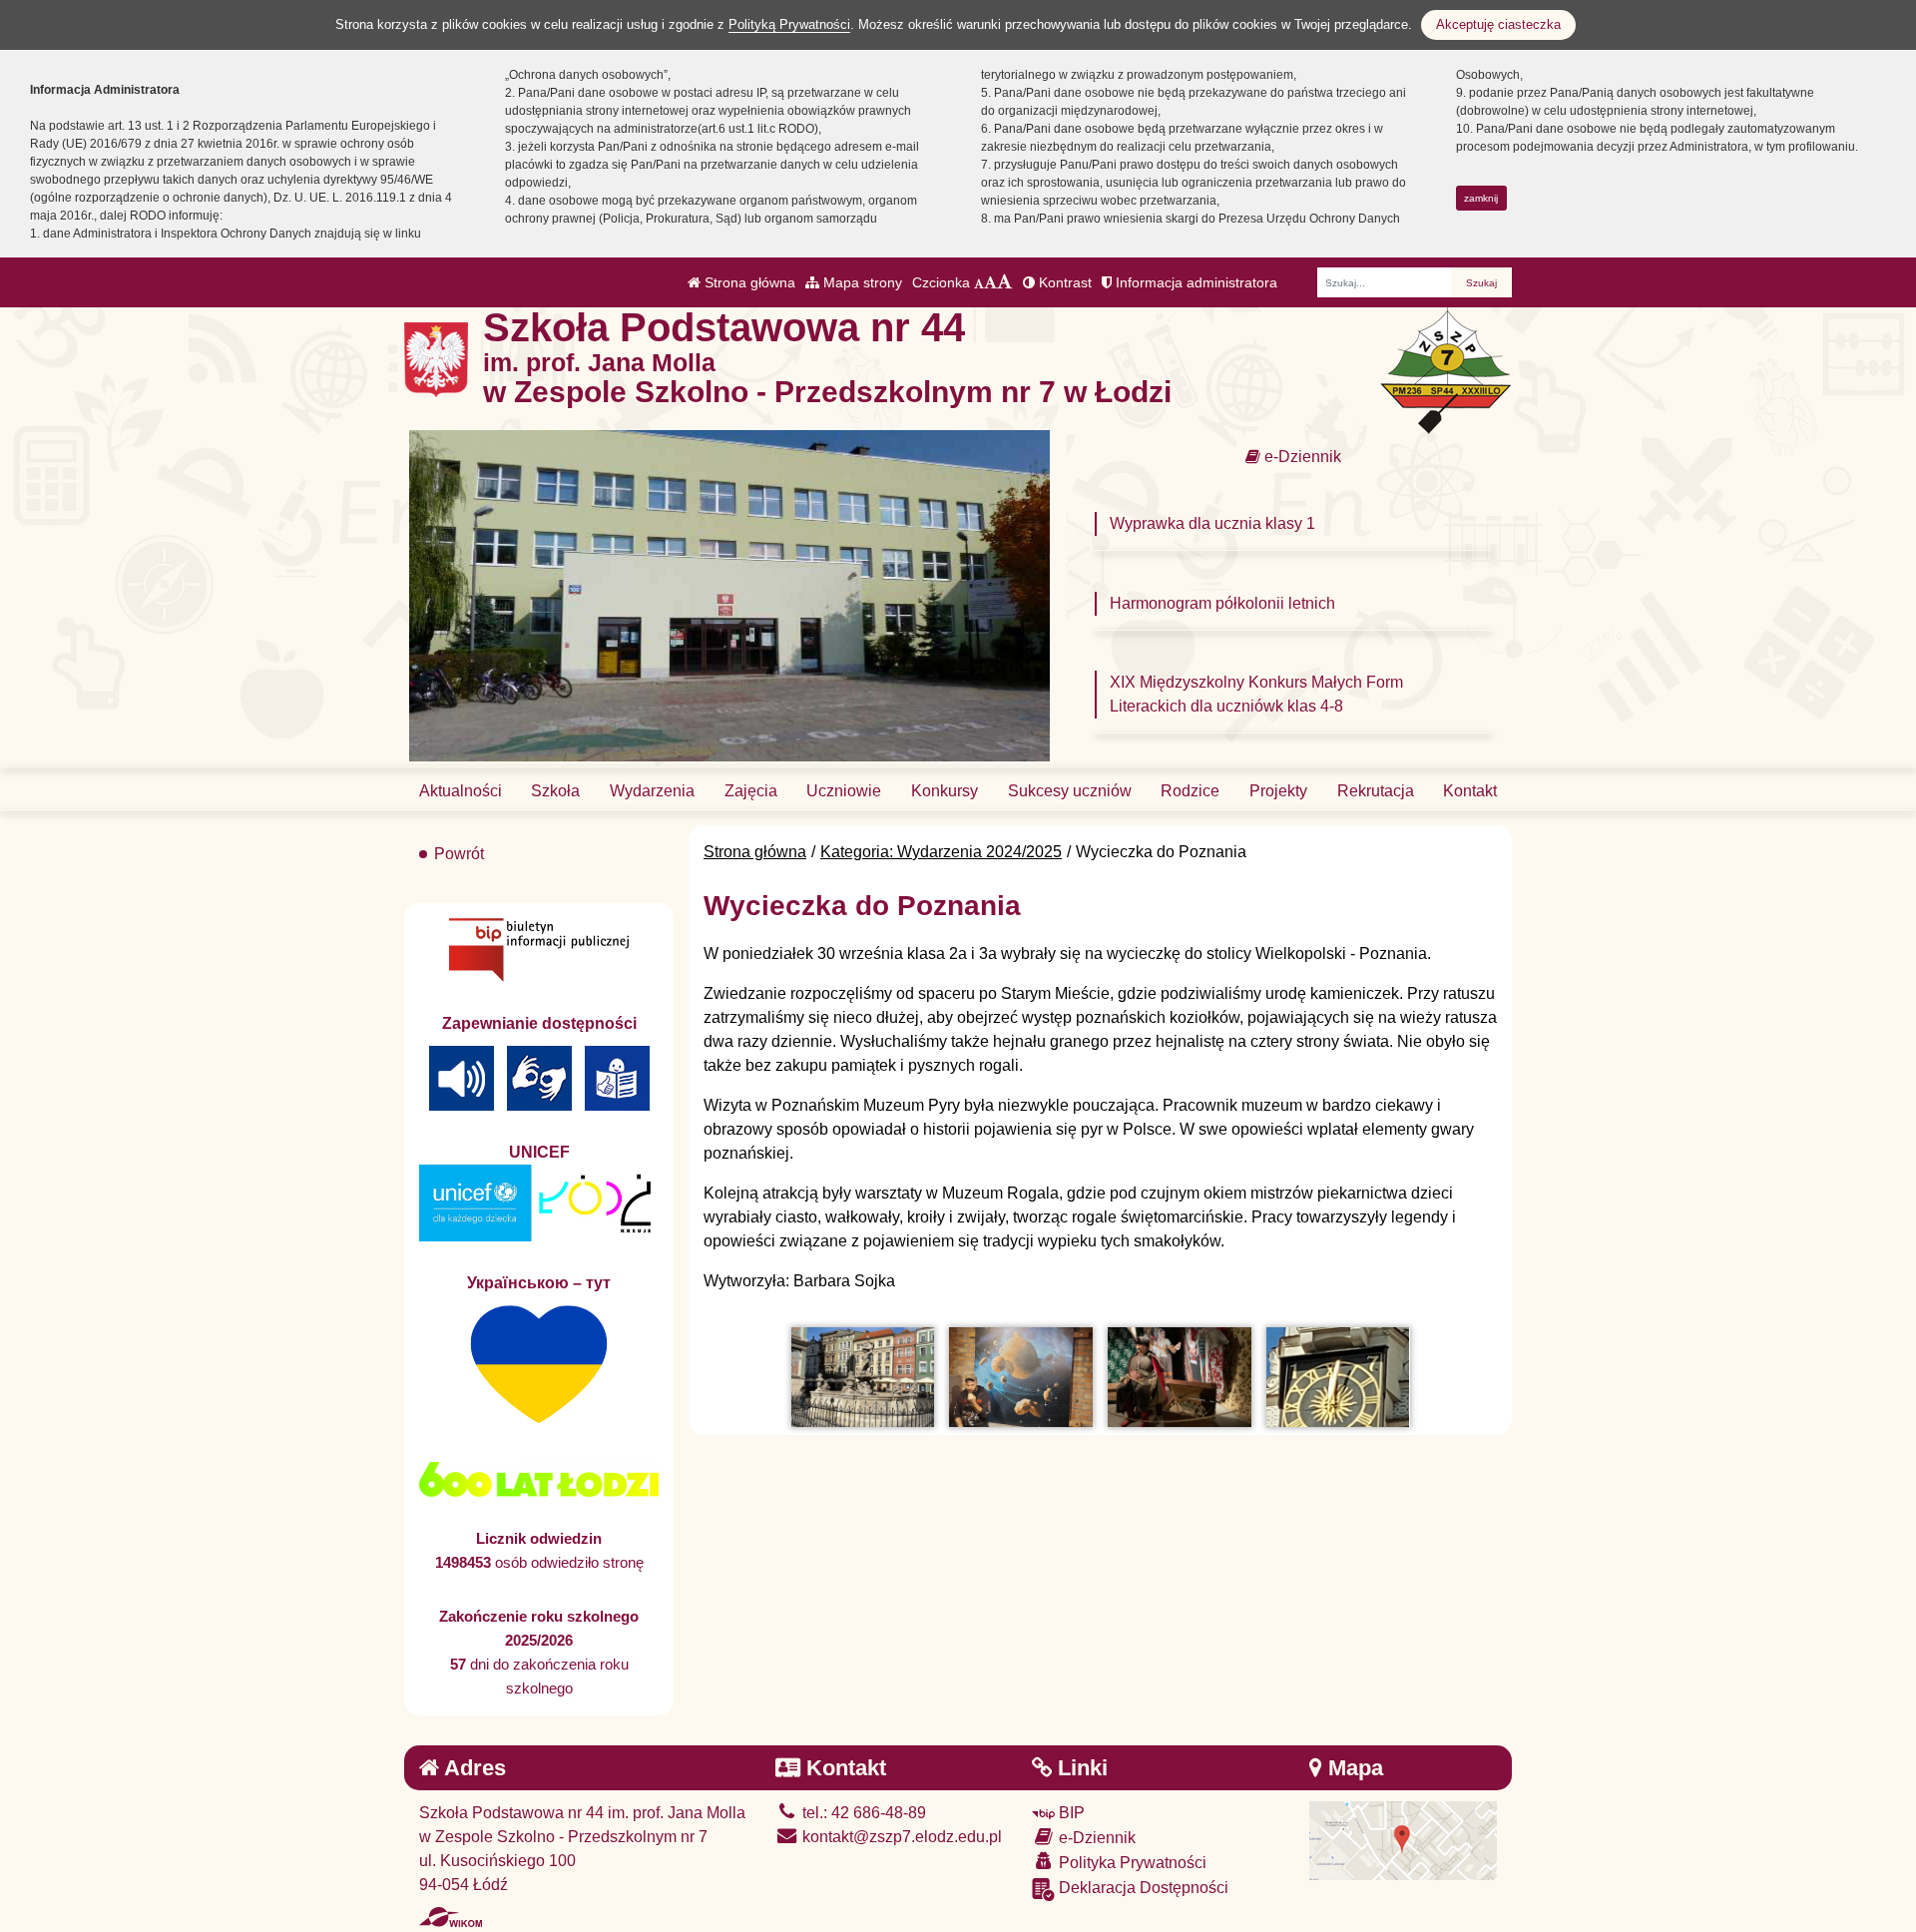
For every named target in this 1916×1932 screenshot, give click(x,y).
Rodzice (1190, 791)
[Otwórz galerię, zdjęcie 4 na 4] (1338, 1377)
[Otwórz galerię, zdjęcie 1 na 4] (863, 1377)
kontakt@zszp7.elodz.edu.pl (900, 1837)
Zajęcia (751, 791)
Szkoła (555, 791)
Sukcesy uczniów (1070, 791)
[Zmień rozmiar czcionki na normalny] (979, 282)
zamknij (1481, 198)
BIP (1070, 1813)
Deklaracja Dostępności (1142, 1888)
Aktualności (461, 791)
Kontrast (1063, 282)
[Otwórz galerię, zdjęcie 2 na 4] (1020, 1377)
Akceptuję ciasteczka (1498, 24)
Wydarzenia (652, 791)
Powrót (459, 854)
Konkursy (945, 791)
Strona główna (748, 282)
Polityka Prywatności (1131, 1863)
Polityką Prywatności (789, 24)
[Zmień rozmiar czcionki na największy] (1005, 282)
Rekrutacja (1376, 791)
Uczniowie (844, 791)
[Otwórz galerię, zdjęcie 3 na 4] (1179, 1377)
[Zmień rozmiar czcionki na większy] (990, 282)
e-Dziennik (1301, 457)
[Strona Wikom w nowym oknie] (451, 1917)
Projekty (1278, 791)
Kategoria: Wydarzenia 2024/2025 (941, 852)
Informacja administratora (1195, 282)
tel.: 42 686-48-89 (862, 1813)
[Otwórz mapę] (1403, 1840)
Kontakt (1470, 791)
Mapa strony (861, 282)
